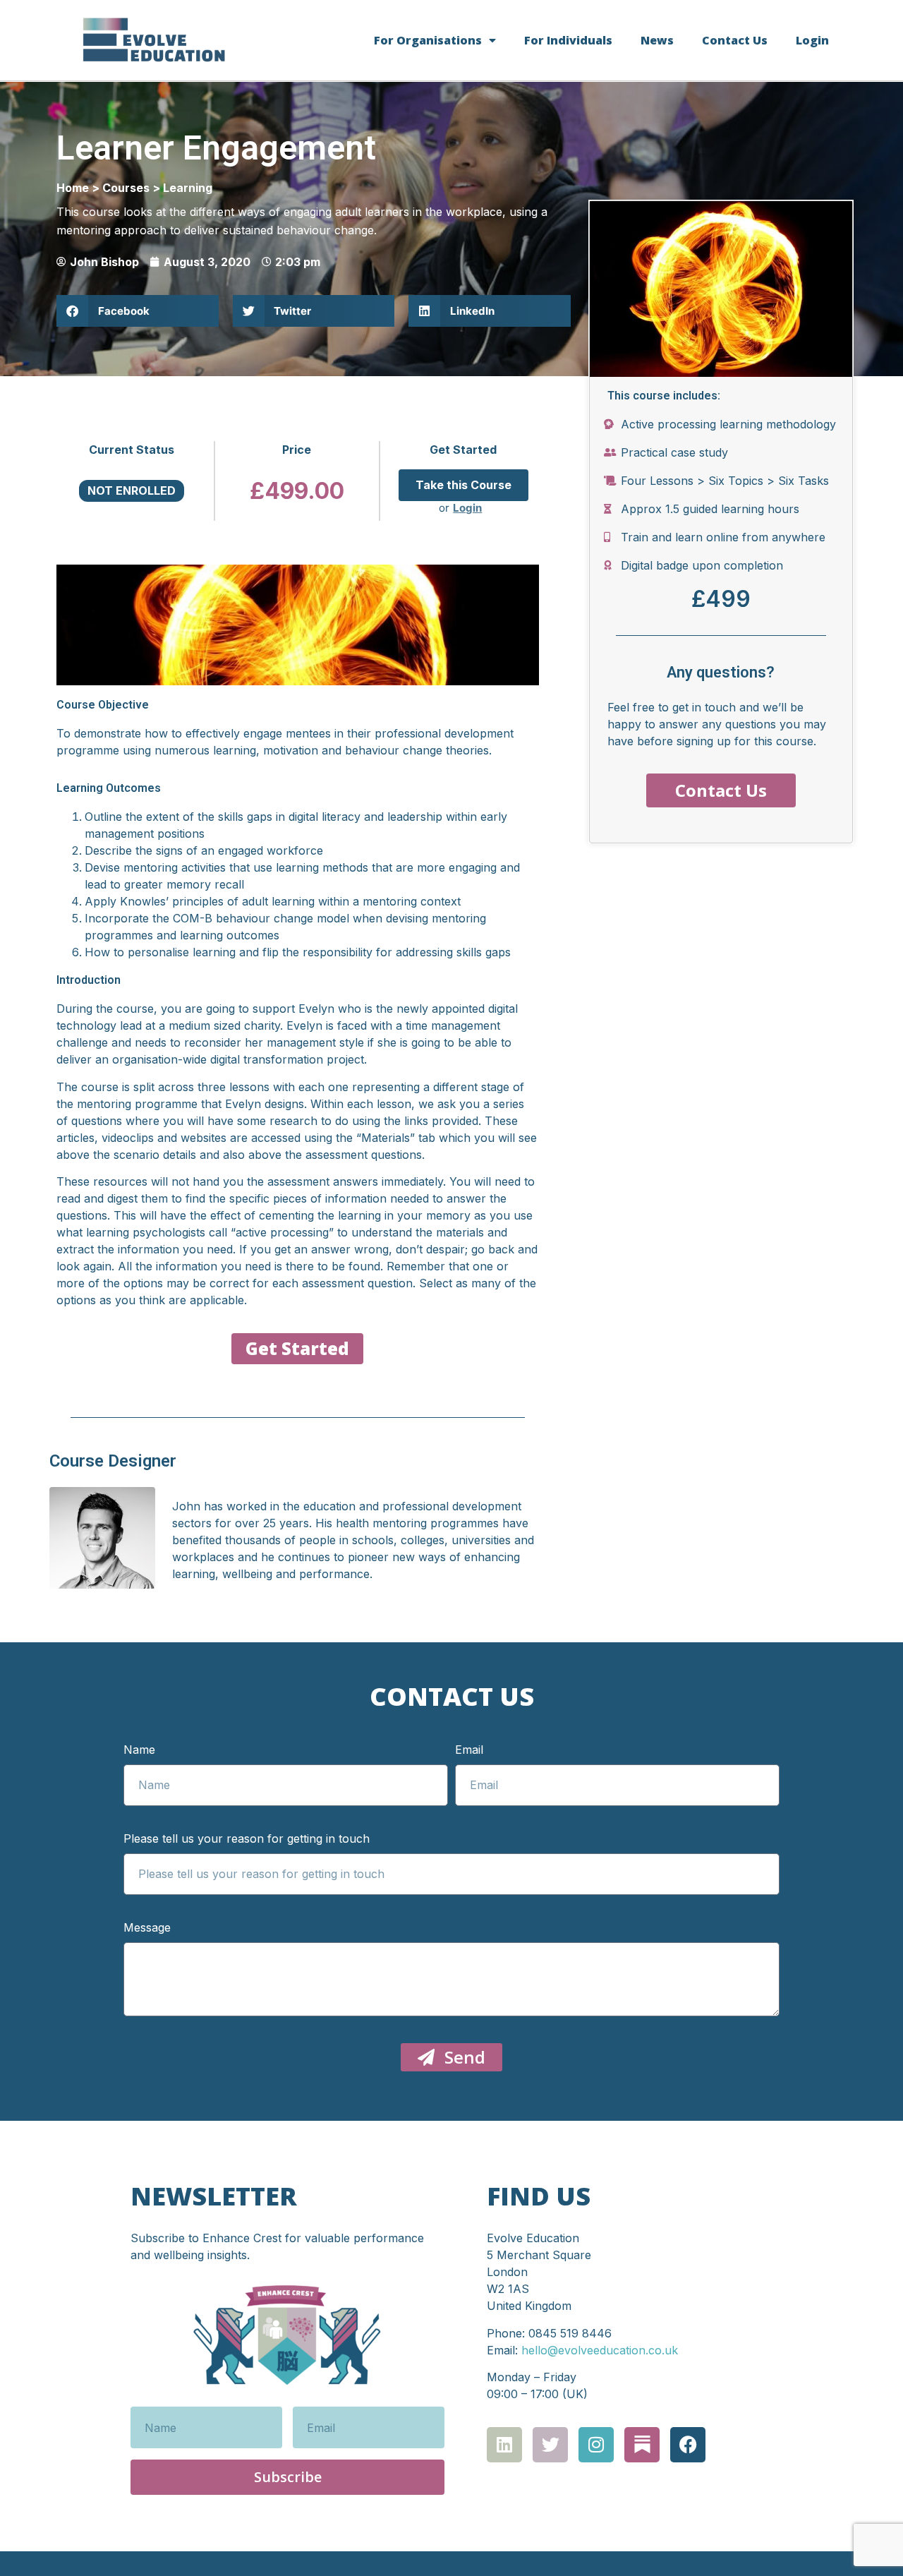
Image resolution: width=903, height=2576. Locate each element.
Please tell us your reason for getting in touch (247, 1839)
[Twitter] (550, 2445)
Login (812, 40)
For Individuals (568, 40)
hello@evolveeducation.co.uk (600, 2350)
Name (139, 1750)
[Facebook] (688, 2445)
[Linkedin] (504, 2445)
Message (147, 1928)
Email (469, 1750)
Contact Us (735, 40)
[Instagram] (596, 2445)
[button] (138, 311)
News (657, 40)
